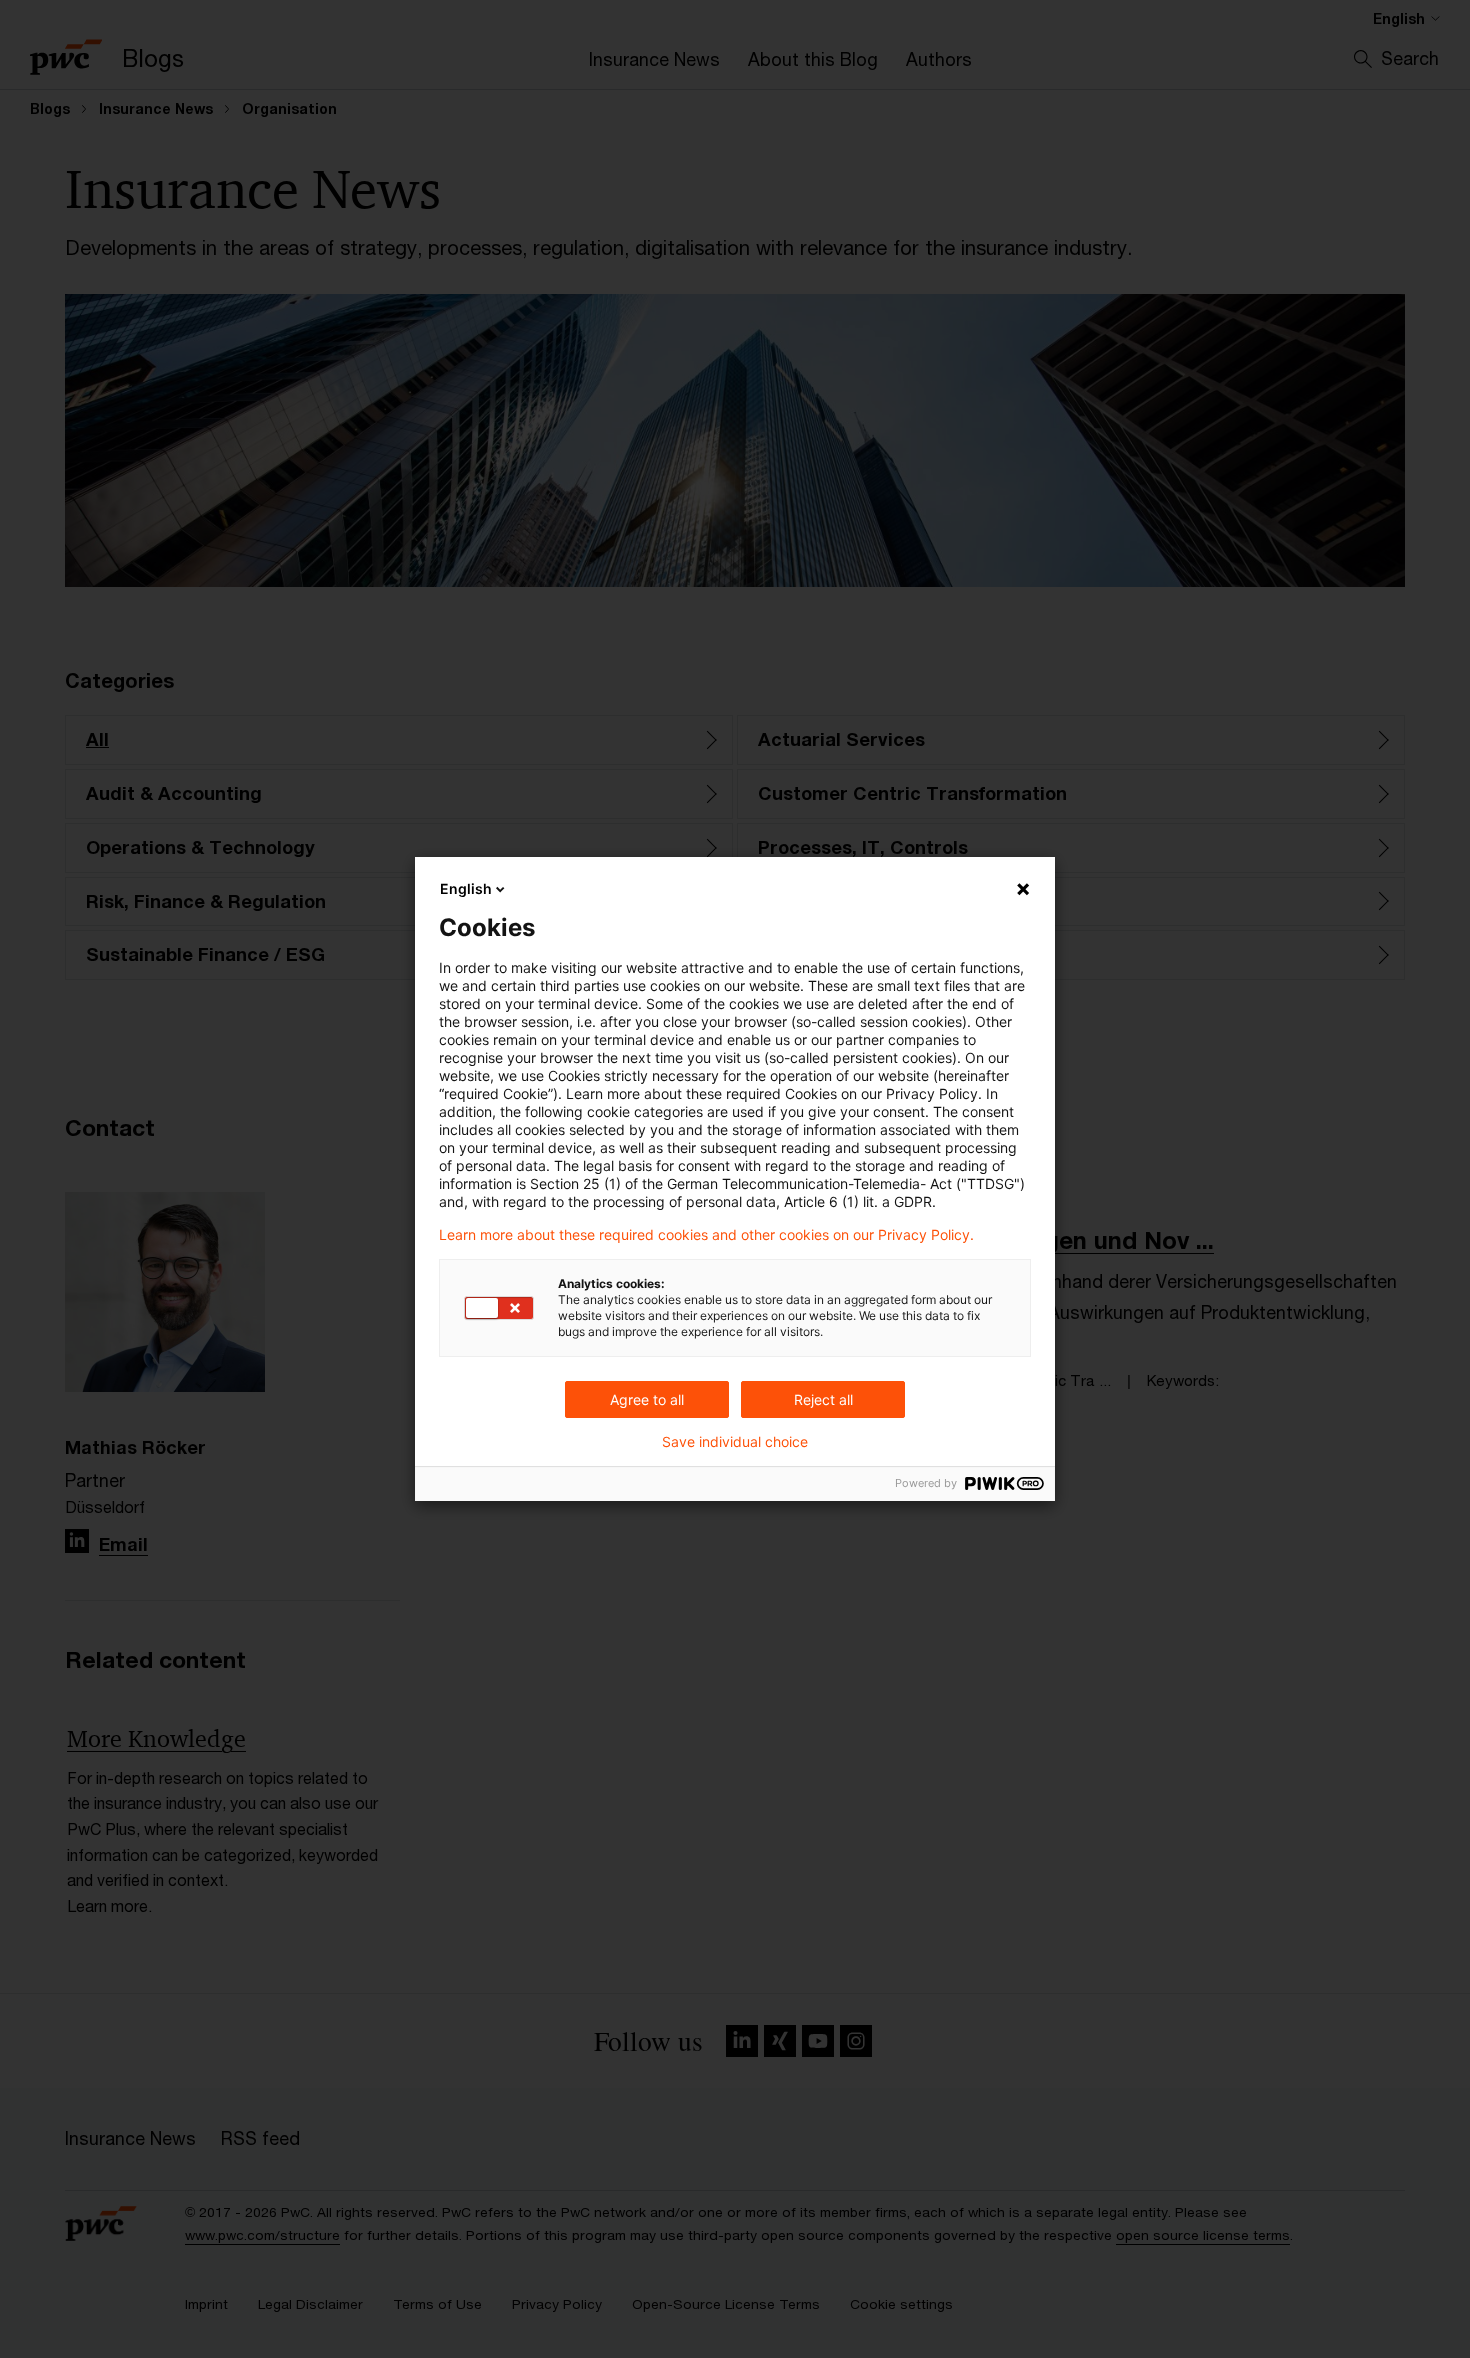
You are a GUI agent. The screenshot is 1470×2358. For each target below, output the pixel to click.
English (466, 888)
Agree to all (647, 1399)
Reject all (823, 1399)
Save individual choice (735, 1442)
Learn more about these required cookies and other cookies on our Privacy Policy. (706, 1235)
